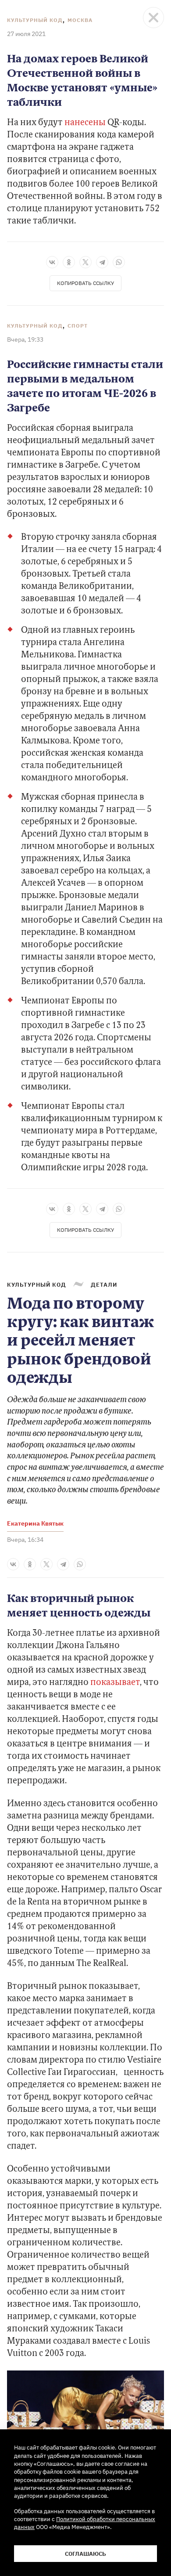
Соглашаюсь (85, 2554)
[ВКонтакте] (52, 262)
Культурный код (35, 20)
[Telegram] (102, 262)
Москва (80, 20)
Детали (104, 1284)
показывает (115, 1683)
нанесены (85, 123)
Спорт (78, 326)
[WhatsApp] (119, 262)
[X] (85, 262)
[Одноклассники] (69, 262)
